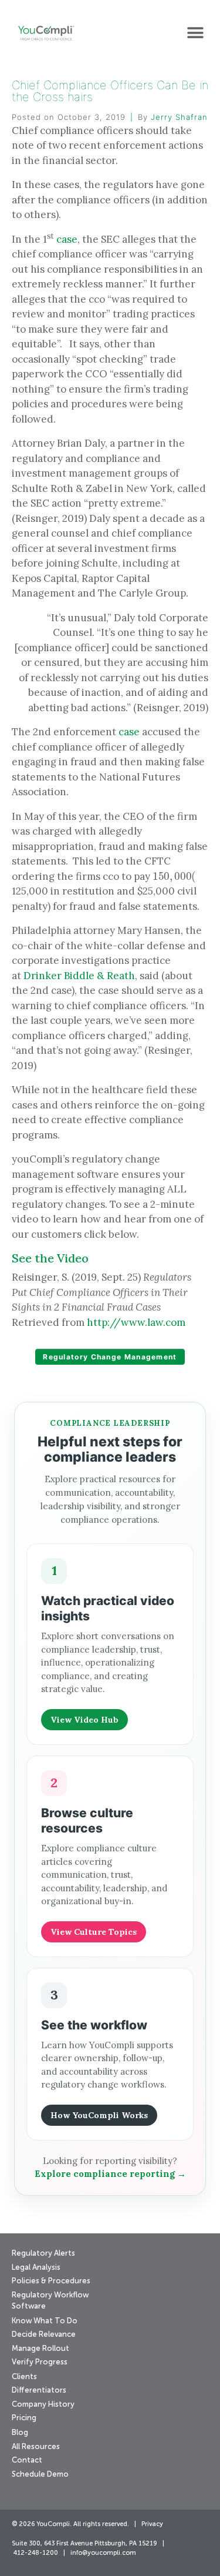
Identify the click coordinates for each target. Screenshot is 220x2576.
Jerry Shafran (179, 117)
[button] (195, 33)
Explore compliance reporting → (110, 2174)
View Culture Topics (94, 1932)
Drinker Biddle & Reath (79, 976)
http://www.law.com (136, 1322)
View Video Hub (84, 1720)
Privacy (152, 2525)
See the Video (50, 1258)
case (67, 239)
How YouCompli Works (99, 2115)
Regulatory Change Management (110, 1357)
